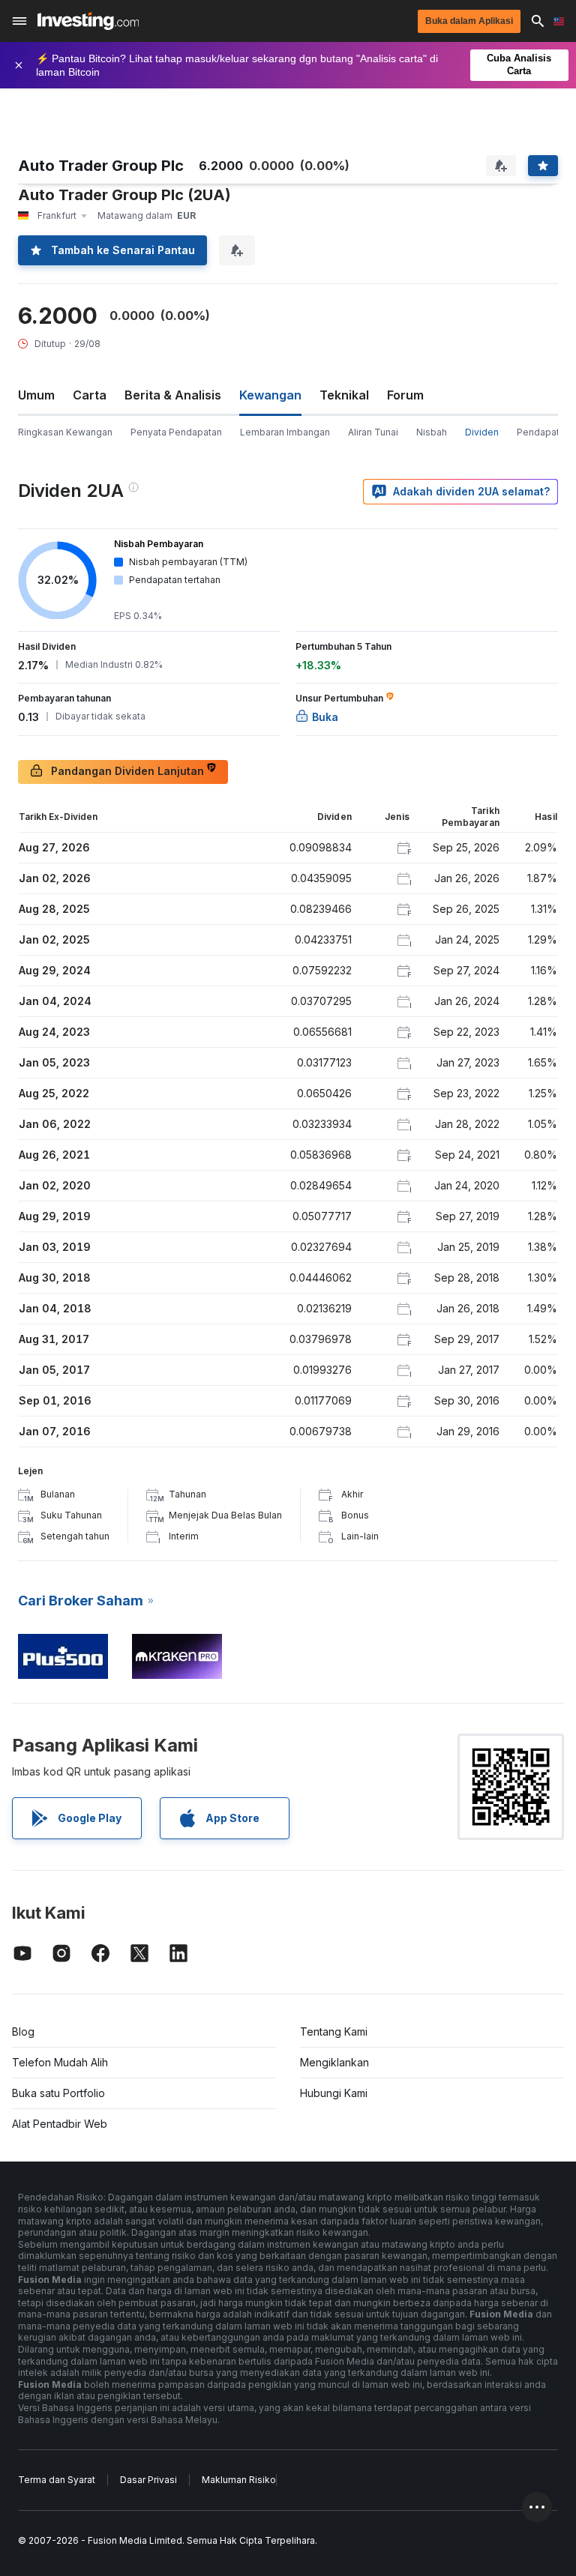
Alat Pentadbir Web (60, 2124)
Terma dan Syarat (57, 2480)
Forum (405, 395)
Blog (23, 2031)
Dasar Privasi (148, 2480)
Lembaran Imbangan (285, 432)
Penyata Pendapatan (176, 432)
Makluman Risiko (239, 2480)
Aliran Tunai (373, 432)
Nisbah (432, 432)
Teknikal (344, 395)
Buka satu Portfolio (58, 2093)
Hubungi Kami (334, 2093)
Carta (90, 395)
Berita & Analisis (173, 395)
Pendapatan (543, 432)
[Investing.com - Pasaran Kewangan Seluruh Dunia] (88, 21)
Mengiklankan (334, 2062)
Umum (36, 395)
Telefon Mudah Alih (60, 2062)
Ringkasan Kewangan (65, 432)
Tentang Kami (334, 2031)
